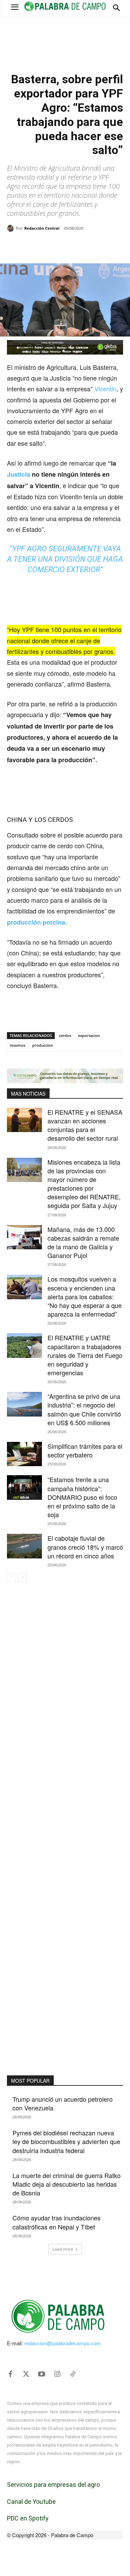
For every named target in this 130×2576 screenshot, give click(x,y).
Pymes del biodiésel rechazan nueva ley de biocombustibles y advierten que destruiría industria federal (66, 2141)
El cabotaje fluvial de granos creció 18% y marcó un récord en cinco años (85, 1547)
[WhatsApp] (68, 246)
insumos (18, 1045)
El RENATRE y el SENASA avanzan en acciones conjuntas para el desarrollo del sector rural (85, 1125)
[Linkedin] (84, 246)
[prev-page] (11, 1578)
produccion (43, 1045)
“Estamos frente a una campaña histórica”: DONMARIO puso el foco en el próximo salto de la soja (82, 1497)
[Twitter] (26, 2374)
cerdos (65, 1035)
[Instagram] (57, 2374)
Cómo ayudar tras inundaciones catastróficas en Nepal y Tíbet (57, 2222)
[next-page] (22, 1578)
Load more (63, 2249)
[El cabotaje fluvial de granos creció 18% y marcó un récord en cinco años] (24, 1546)
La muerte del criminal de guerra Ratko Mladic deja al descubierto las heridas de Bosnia (67, 2184)
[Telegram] (99, 246)
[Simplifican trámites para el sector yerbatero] (24, 1454)
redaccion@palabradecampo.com (63, 2343)
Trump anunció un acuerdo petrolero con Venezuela (63, 2103)
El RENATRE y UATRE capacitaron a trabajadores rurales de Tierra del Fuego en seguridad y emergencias (85, 1355)
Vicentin (105, 389)
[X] (52, 246)
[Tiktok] (73, 2374)
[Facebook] (36, 246)
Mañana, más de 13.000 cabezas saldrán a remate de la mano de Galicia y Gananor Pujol (83, 1242)
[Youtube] (42, 2374)
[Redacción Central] (11, 228)
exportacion (89, 1035)
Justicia (19, 474)
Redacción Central (42, 228)
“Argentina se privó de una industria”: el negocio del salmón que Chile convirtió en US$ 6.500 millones (84, 1409)
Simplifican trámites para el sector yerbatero (85, 1450)
